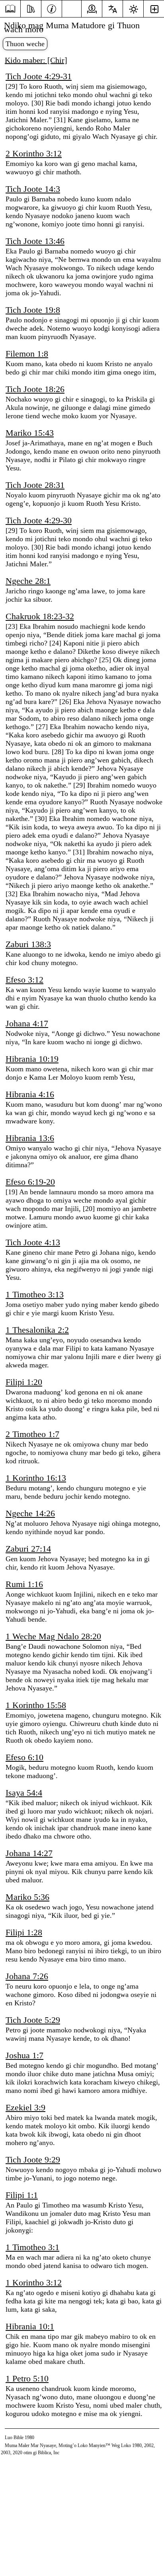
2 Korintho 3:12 (34, 153)
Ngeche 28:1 (28, 581)
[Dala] (10, 9)
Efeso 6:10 (24, 1757)
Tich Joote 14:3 (33, 189)
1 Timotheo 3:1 (32, 2247)
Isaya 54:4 (24, 1793)
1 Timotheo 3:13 (35, 1294)
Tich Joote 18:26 (35, 389)
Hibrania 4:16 (30, 1094)
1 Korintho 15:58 (36, 1705)
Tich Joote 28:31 (35, 485)
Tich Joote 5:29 (33, 2020)
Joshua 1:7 (24, 2055)
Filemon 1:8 (27, 354)
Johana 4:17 (27, 1023)
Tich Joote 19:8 (33, 310)
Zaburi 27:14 (28, 1549)
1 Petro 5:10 (27, 2378)
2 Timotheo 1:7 (32, 1434)
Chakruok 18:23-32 (40, 616)
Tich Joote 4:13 (33, 1242)
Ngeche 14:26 (30, 1513)
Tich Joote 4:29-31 (39, 76)
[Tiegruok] (31, 8)
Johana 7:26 (27, 1976)
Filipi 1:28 (24, 1932)
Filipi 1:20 (24, 1382)
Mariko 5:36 (27, 1897)
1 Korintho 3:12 (34, 2283)
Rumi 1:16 (24, 1584)
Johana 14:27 (29, 1853)
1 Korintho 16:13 (36, 1478)
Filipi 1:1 (22, 2195)
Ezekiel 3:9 (25, 2107)
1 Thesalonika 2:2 (37, 1330)
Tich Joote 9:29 (33, 2160)
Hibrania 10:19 (32, 1059)
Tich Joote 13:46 (35, 241)
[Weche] (52, 8)
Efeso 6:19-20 (30, 1182)
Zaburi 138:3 (28, 944)
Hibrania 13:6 (30, 1138)
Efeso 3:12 (24, 980)
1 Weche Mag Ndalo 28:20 (53, 1636)
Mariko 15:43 (30, 433)
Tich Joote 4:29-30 (39, 520)
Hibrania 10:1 (30, 2326)
